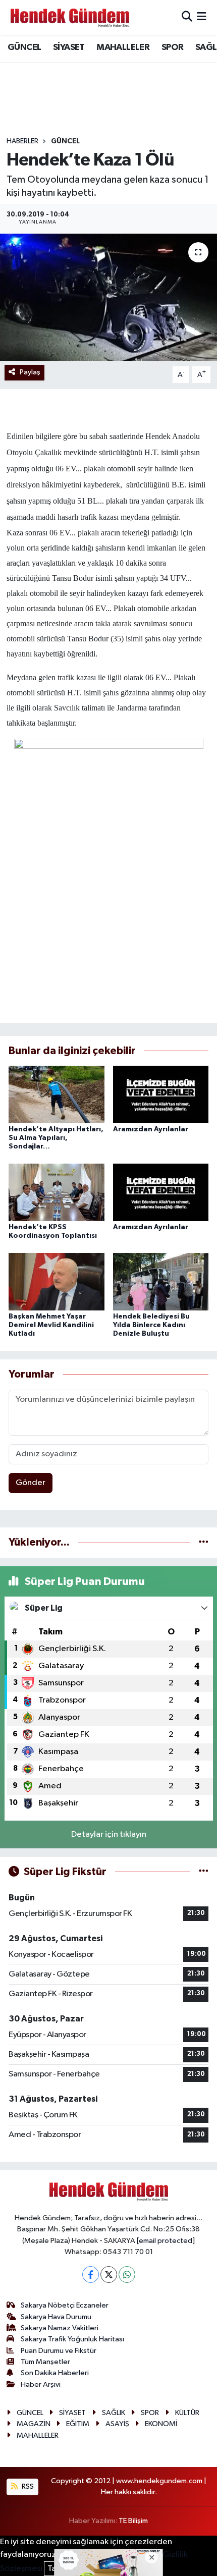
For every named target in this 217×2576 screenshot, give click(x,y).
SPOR (173, 47)
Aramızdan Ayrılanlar (151, 1129)
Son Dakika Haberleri (55, 2373)
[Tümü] (204, 1542)
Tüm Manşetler (45, 2362)
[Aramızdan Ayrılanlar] (161, 1094)
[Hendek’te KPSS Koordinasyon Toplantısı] (57, 1192)
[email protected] (166, 2241)
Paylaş (30, 372)
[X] (109, 2274)
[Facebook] (91, 2274)
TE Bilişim (133, 2521)
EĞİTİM (78, 2424)
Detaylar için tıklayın (109, 1834)
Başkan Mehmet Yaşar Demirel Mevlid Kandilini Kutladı (51, 1325)
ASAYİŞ (117, 2424)
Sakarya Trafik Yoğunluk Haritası (72, 2339)
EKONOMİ (161, 2424)
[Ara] (187, 17)
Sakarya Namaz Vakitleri (60, 2328)
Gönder (31, 1483)
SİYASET (69, 47)
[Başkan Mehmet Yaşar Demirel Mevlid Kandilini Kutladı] (57, 1281)
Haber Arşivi (41, 2385)
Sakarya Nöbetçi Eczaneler (65, 2305)
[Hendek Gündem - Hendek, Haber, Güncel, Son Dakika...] (70, 17)
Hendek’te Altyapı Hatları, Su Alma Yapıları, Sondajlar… (56, 1138)
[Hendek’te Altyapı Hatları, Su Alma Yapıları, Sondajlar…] (57, 1094)
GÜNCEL (24, 47)
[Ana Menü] (202, 17)
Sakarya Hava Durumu (56, 2317)
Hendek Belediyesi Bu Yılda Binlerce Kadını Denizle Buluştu (151, 1325)
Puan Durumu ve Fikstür (59, 2351)
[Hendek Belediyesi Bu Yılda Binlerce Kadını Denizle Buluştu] (161, 1281)
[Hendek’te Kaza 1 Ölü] (108, 297)
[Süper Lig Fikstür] (204, 1872)
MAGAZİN (34, 2424)
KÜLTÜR (187, 2413)
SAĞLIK (114, 2413)
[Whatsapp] (127, 2274)
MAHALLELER (123, 47)
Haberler (22, 141)
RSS (27, 2486)
